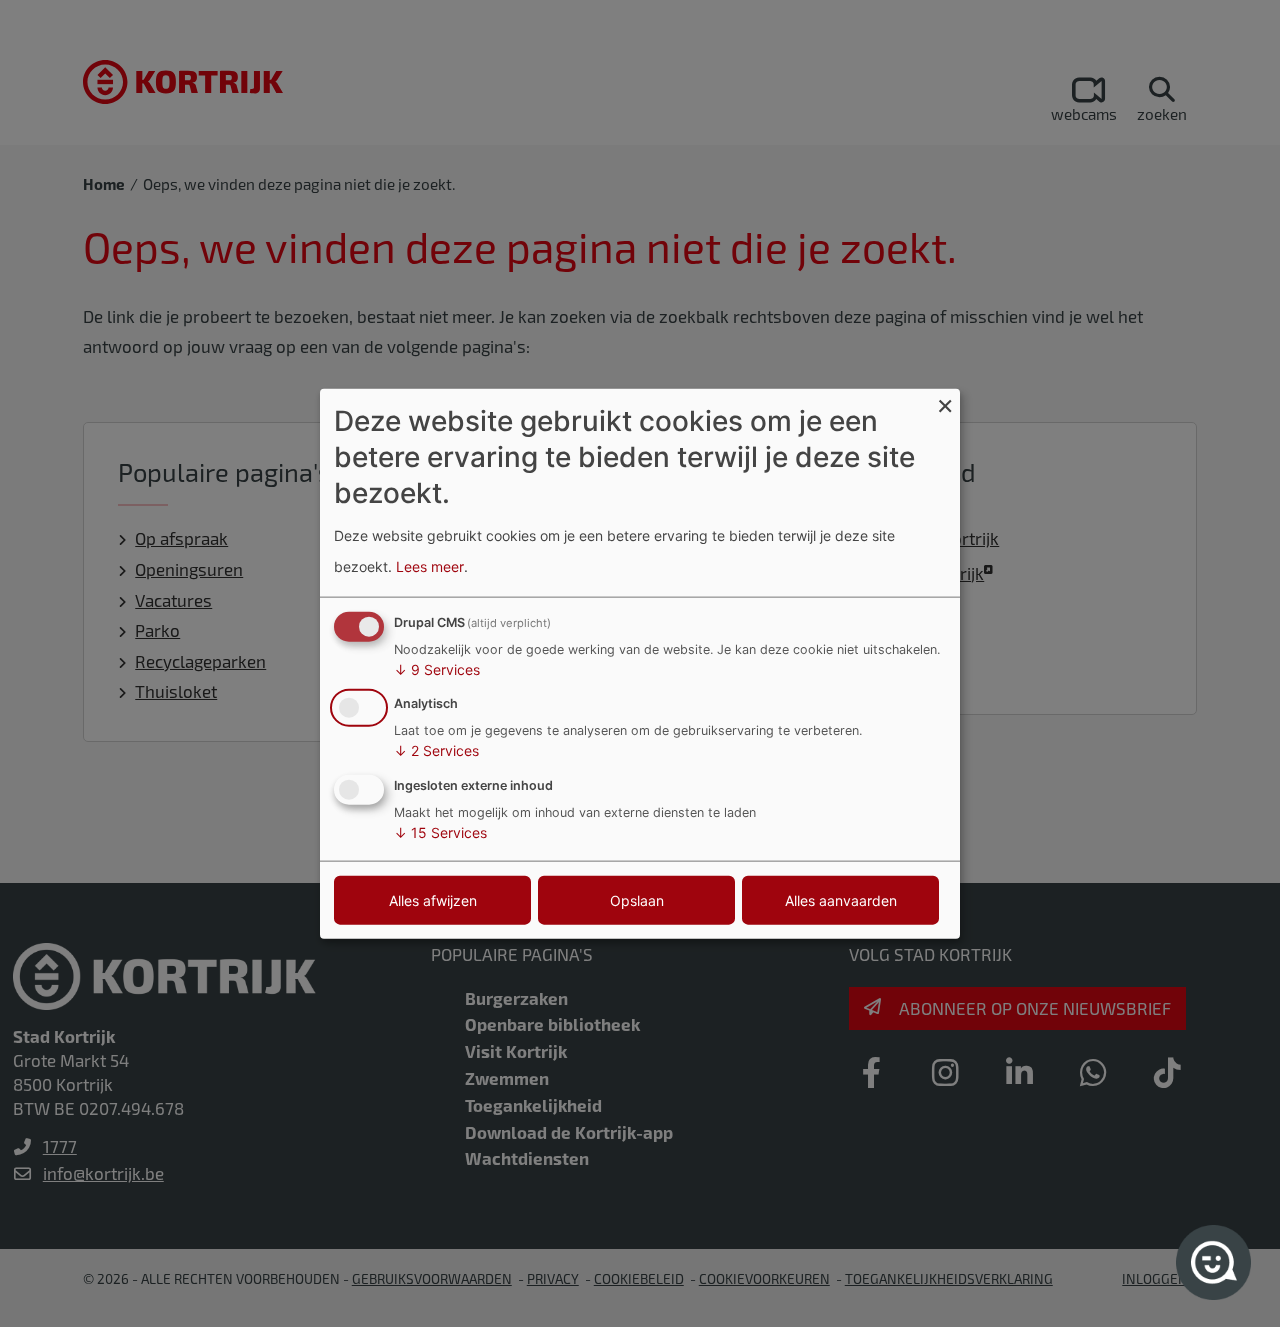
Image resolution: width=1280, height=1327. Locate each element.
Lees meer (430, 566)
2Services (436, 750)
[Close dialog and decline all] (945, 400)
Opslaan (637, 900)
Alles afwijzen (433, 900)
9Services (437, 668)
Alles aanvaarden (841, 900)
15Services (440, 832)
